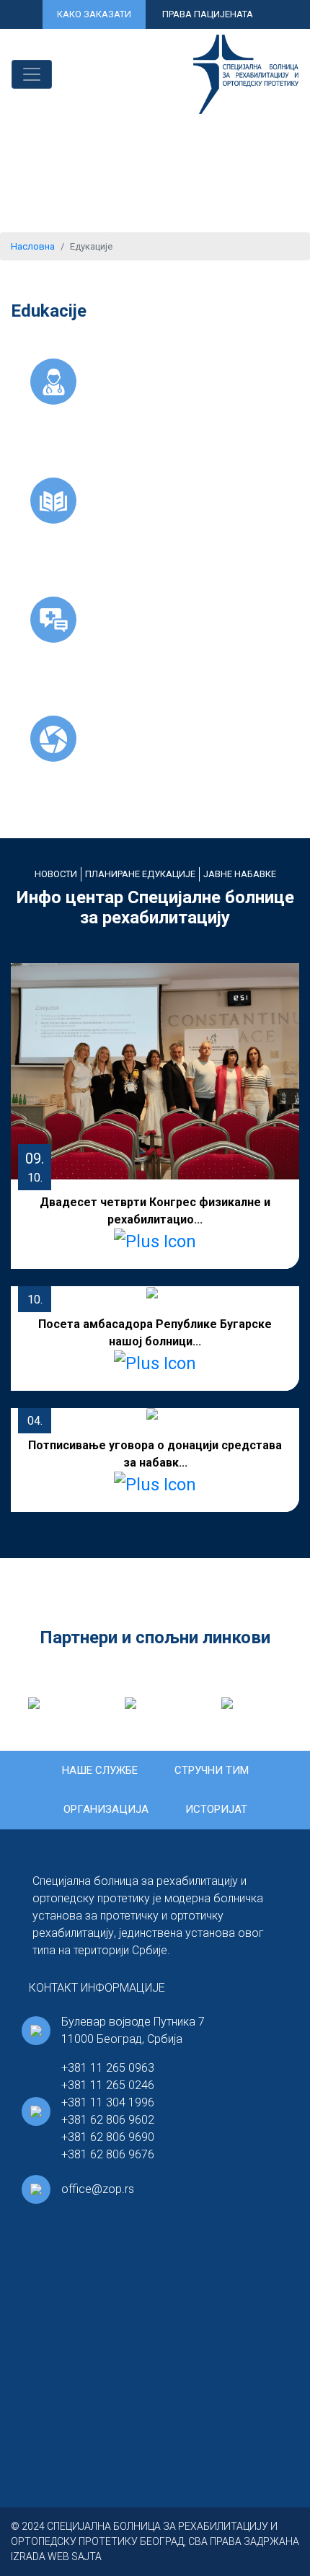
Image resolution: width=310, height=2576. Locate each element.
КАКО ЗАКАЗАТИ (94, 14)
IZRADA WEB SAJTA (56, 2557)
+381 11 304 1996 (108, 2102)
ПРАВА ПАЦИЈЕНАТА (208, 14)
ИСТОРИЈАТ (216, 1809)
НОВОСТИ (56, 874)
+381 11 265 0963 (108, 2068)
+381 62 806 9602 (108, 2120)
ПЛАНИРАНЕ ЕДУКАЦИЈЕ (140, 874)
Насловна (33, 246)
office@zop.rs (98, 2189)
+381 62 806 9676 (108, 2154)
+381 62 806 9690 (108, 2137)
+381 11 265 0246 (108, 2085)
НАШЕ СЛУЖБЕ (100, 1770)
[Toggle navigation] (32, 74)
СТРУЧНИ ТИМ (212, 1770)
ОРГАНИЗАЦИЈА (106, 1809)
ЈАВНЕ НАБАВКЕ (240, 874)
